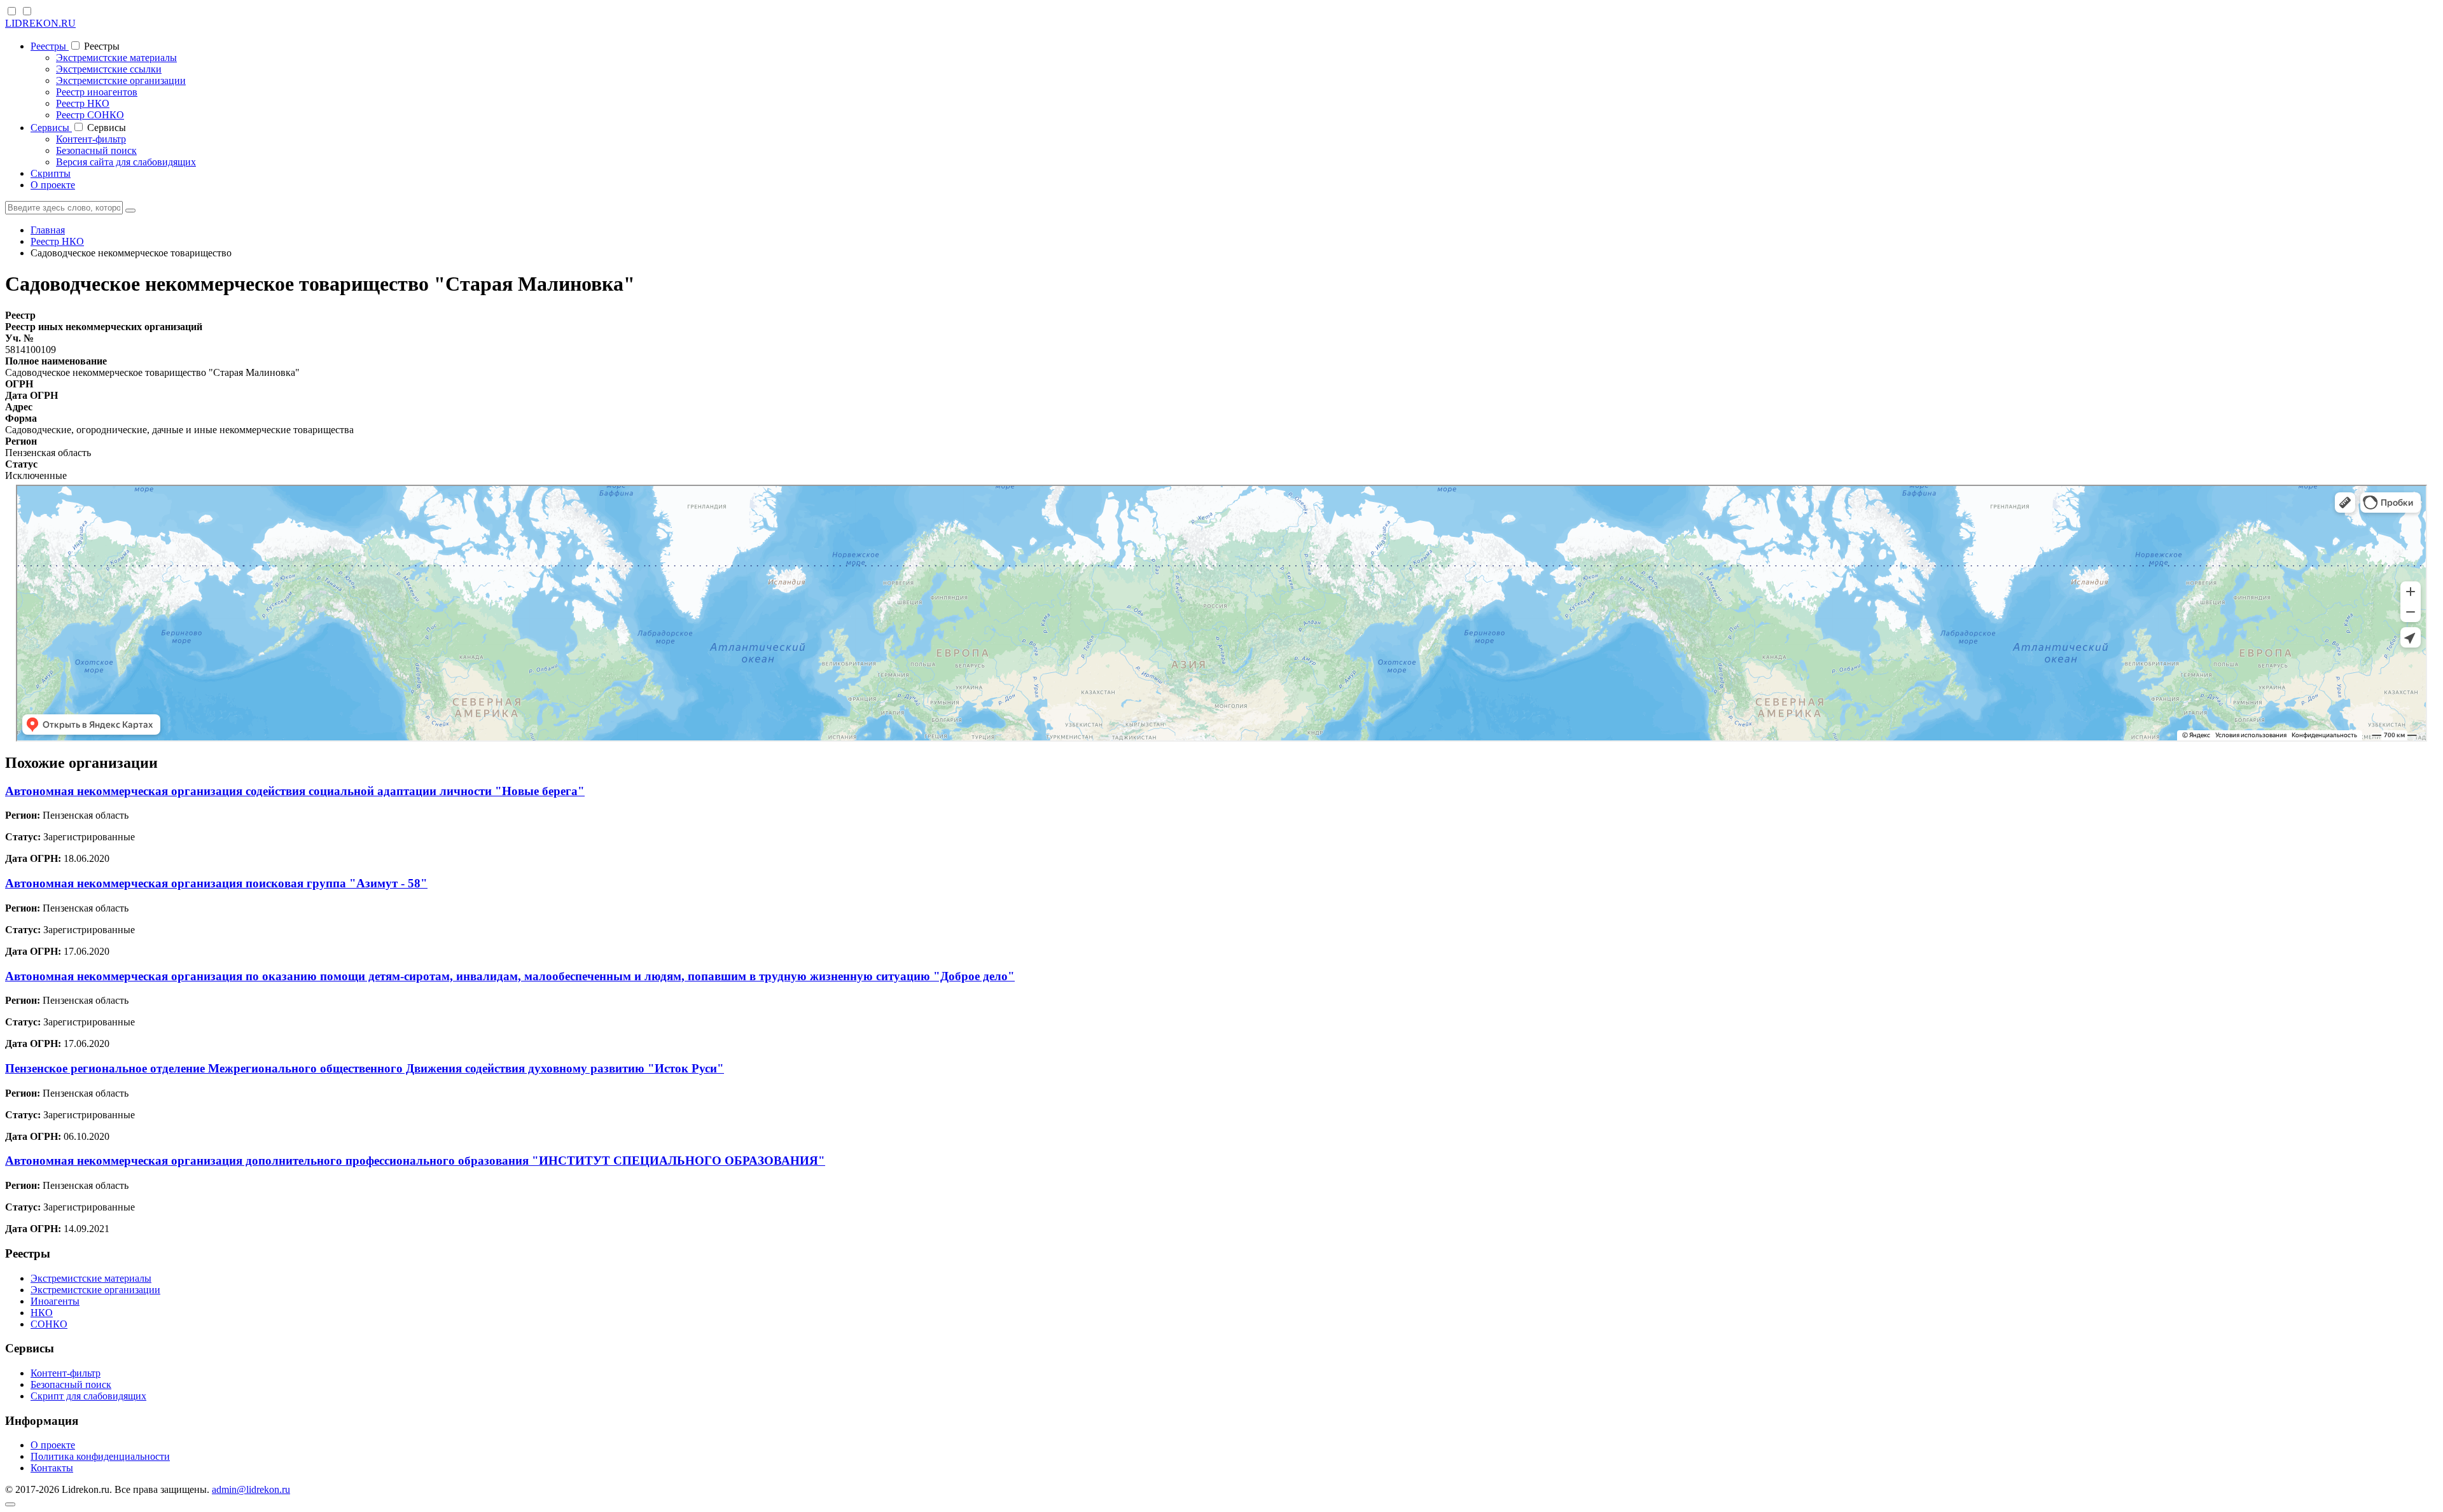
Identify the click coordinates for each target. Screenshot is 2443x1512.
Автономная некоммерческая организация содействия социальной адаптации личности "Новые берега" (295, 791)
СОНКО (49, 1324)
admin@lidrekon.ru (251, 1489)
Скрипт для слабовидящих (88, 1396)
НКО (42, 1313)
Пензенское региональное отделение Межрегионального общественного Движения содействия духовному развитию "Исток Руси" (365, 1068)
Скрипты (51, 173)
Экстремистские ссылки (109, 69)
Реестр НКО (83, 103)
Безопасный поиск (96, 150)
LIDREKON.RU (40, 23)
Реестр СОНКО (90, 115)
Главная (48, 230)
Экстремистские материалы (116, 58)
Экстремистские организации (121, 80)
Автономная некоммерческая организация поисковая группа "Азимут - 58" (216, 883)
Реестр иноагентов (97, 92)
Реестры (50, 46)
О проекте (53, 185)
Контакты (52, 1468)
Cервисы (51, 128)
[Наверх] (10, 1504)
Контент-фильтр (91, 139)
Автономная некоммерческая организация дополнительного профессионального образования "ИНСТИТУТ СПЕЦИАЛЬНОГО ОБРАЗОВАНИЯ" (415, 1161)
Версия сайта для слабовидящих (126, 162)
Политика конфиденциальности (100, 1456)
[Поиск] (130, 211)
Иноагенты (55, 1301)
